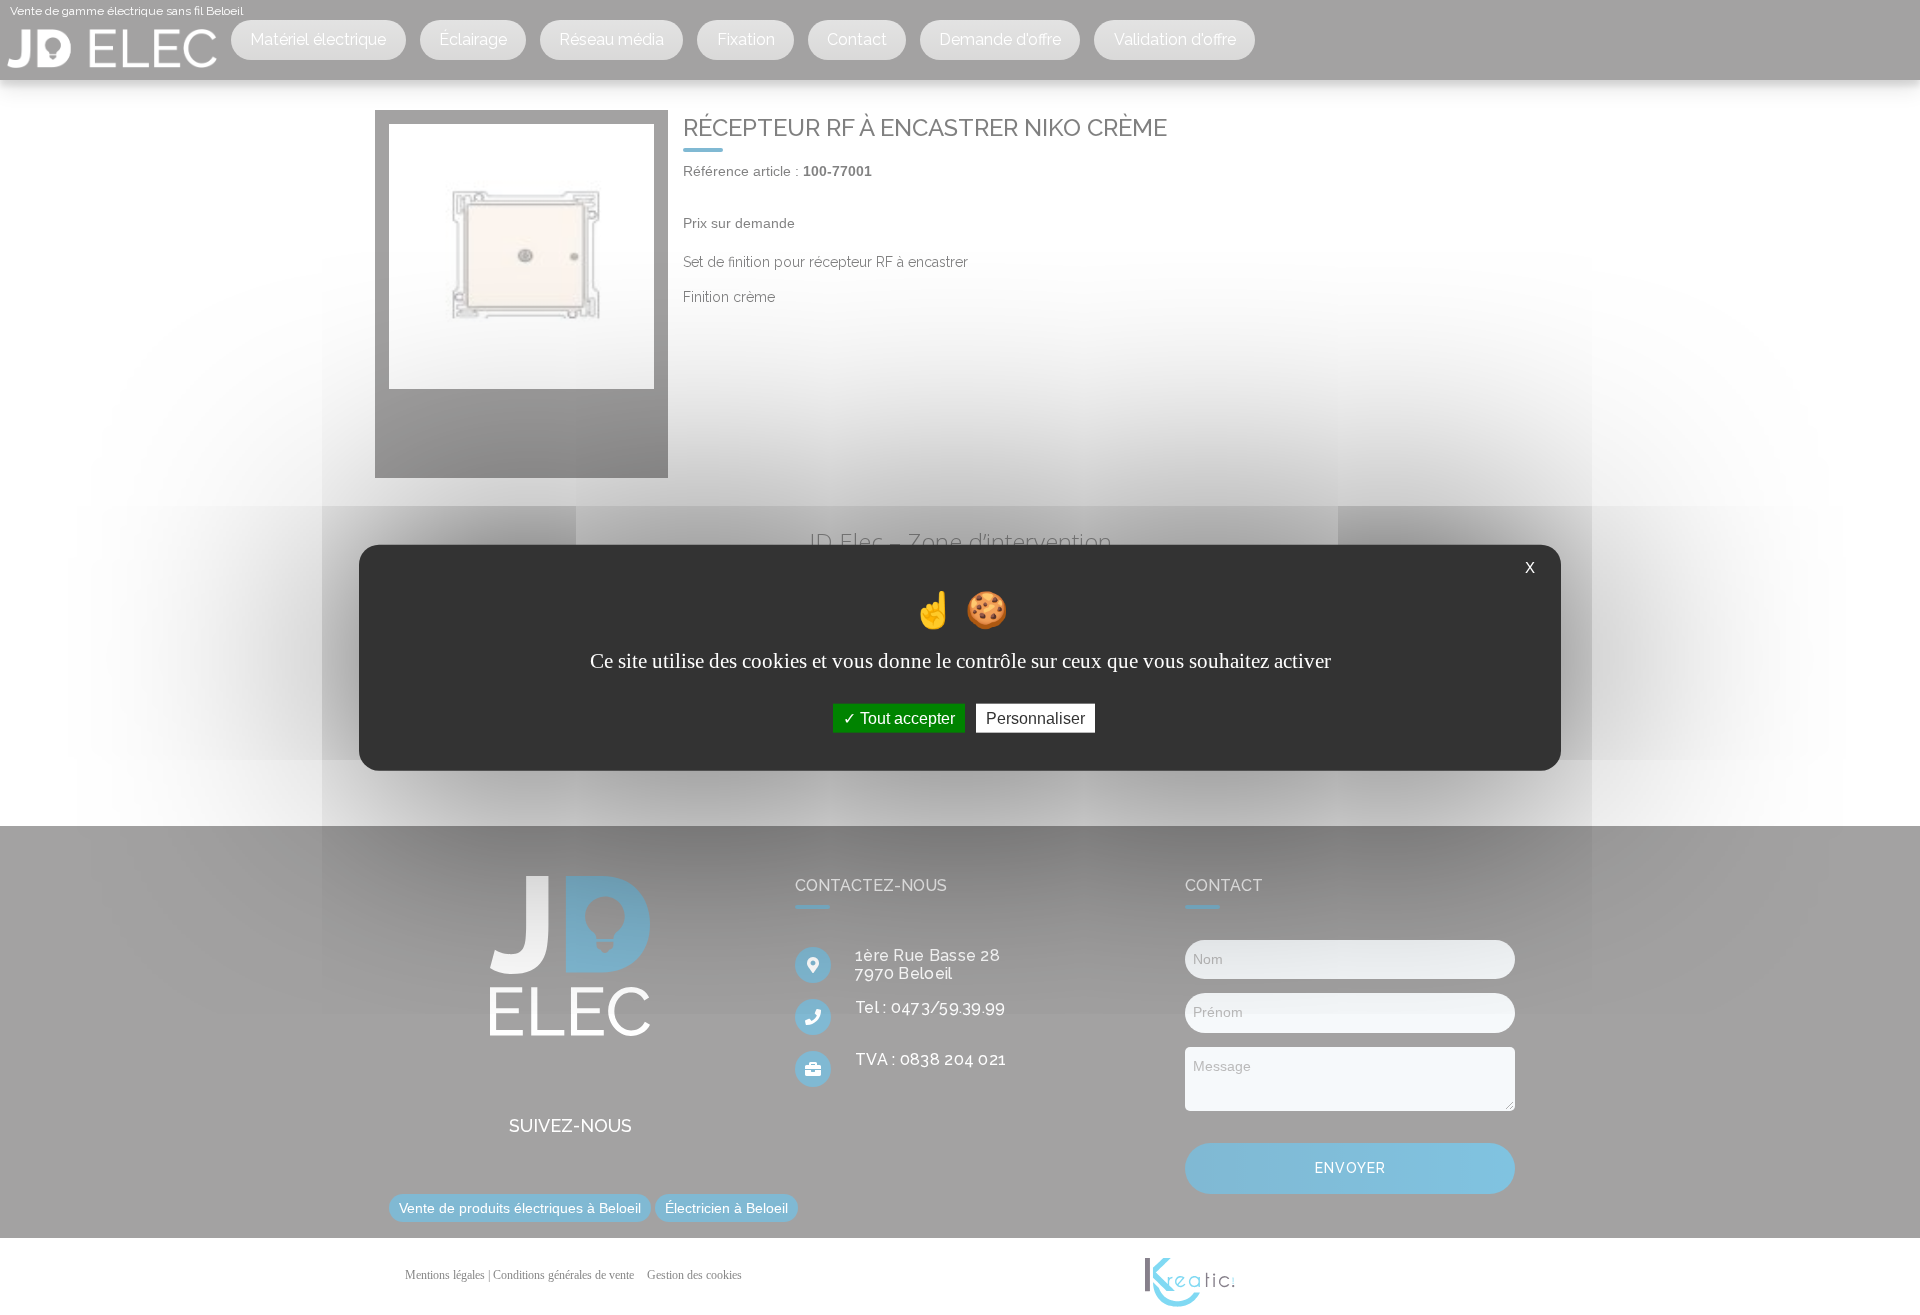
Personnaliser (1035, 718)
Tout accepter (905, 718)
